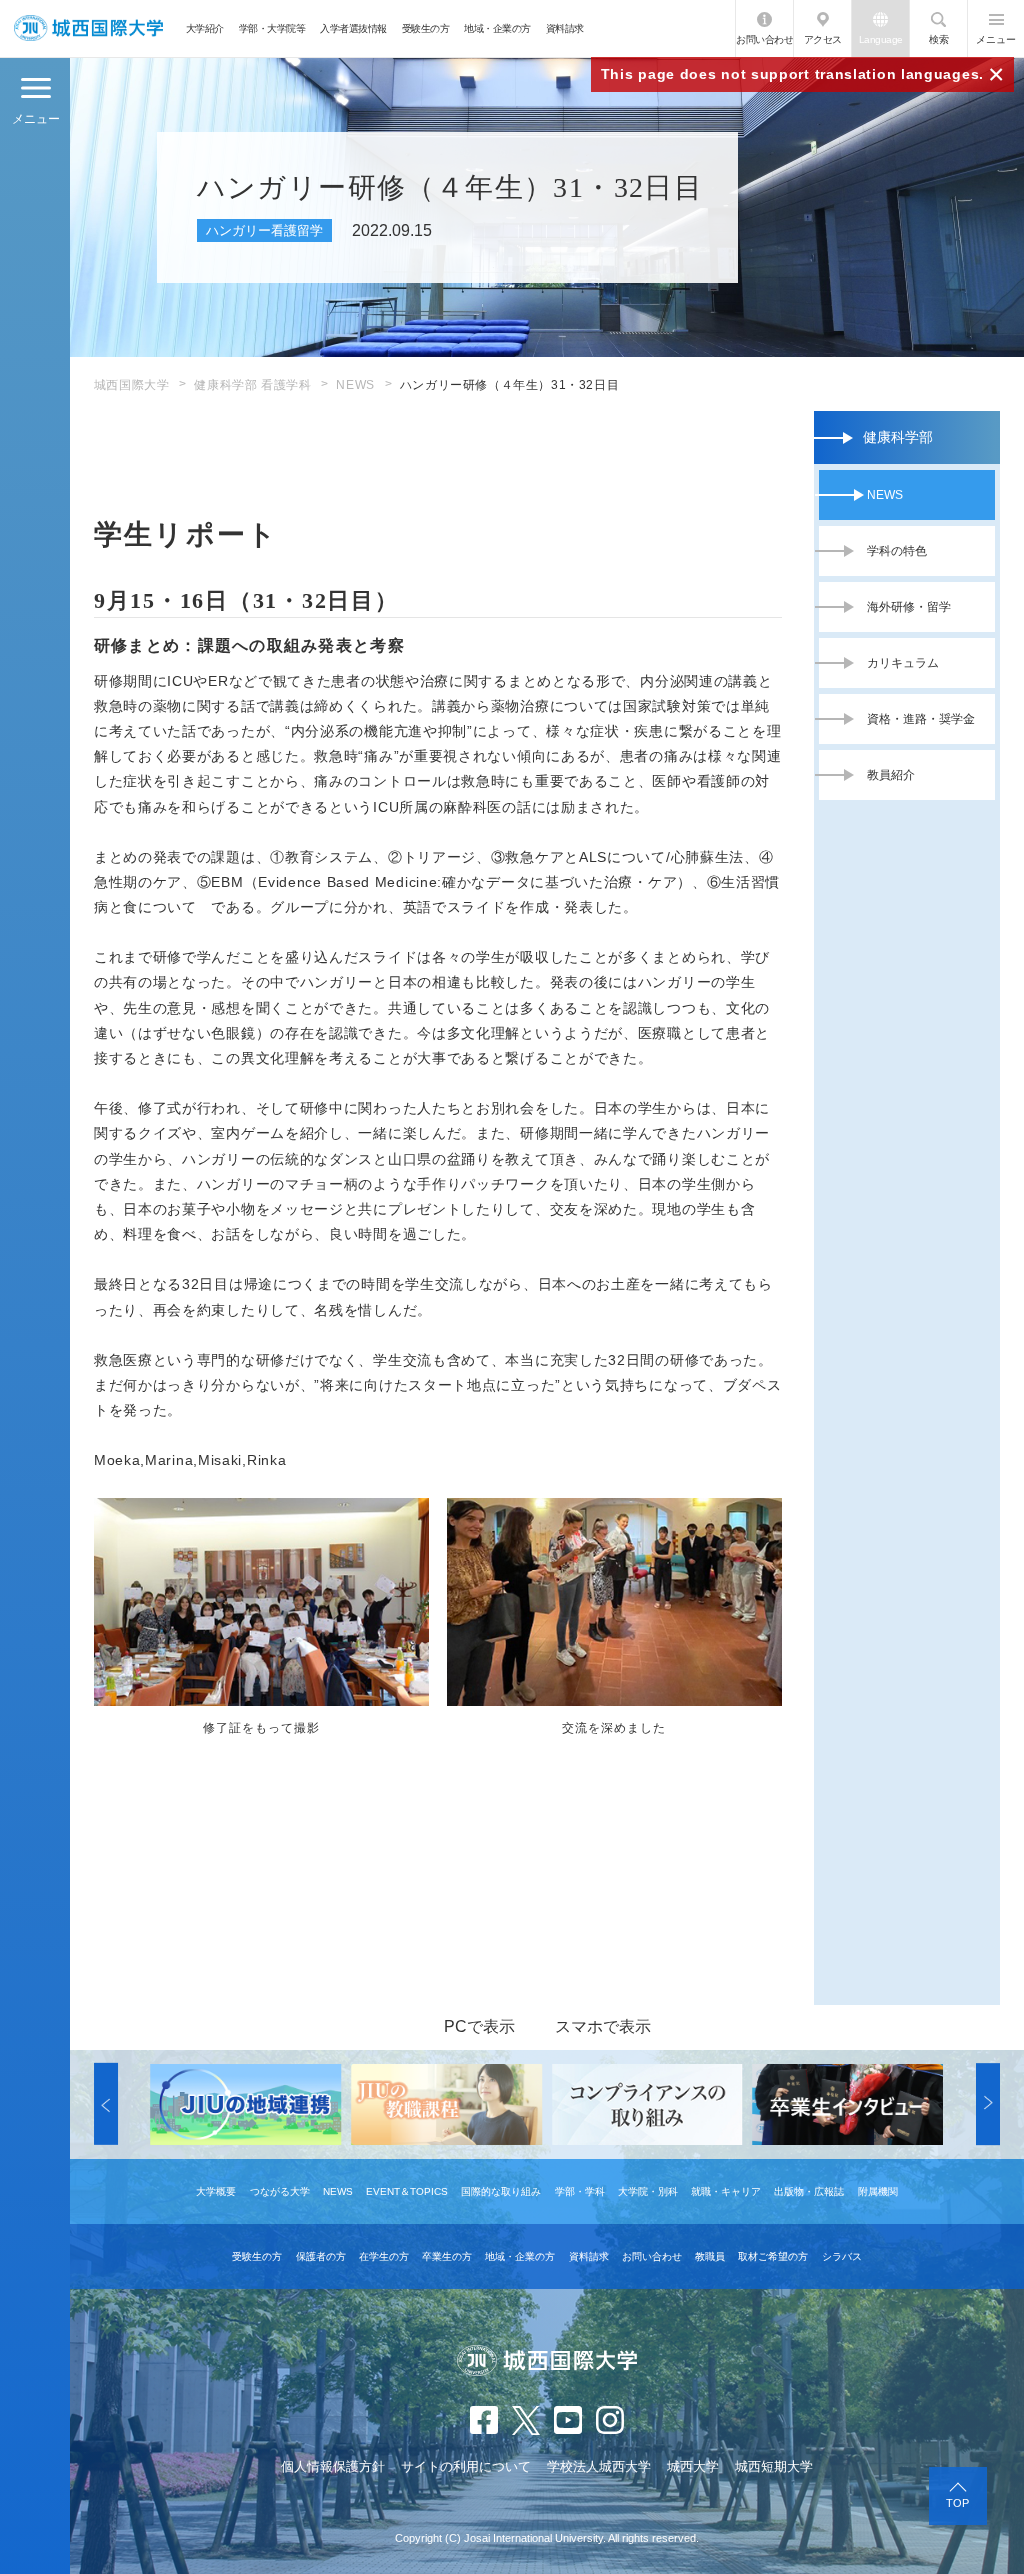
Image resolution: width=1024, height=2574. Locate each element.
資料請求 (565, 28)
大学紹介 (205, 28)
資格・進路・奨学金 (921, 719)
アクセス (823, 39)
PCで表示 (479, 2026)
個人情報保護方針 (333, 2466)
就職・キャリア (726, 2191)
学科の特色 (897, 551)
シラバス (842, 2256)
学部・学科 (580, 2191)
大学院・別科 (648, 2191)
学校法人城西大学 (599, 2466)
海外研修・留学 (909, 607)
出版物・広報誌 (809, 2191)
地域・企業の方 (497, 28)
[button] (106, 2105)
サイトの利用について (466, 2466)
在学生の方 (384, 2256)
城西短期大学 (774, 2466)
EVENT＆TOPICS (407, 2191)
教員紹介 (891, 775)
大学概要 (216, 2191)
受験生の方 (426, 28)
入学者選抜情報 (353, 28)
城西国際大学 (132, 385)
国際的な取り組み (501, 2191)
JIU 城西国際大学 (88, 28)
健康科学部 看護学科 (252, 385)
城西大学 (693, 2466)
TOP (957, 2503)
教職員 (710, 2256)
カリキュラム (903, 663)
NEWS (355, 385)
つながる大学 (280, 2191)
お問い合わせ (764, 39)
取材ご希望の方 (773, 2256)
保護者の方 (321, 2256)
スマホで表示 (603, 2026)
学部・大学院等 (272, 28)
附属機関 (878, 2191)
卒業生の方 (447, 2256)
